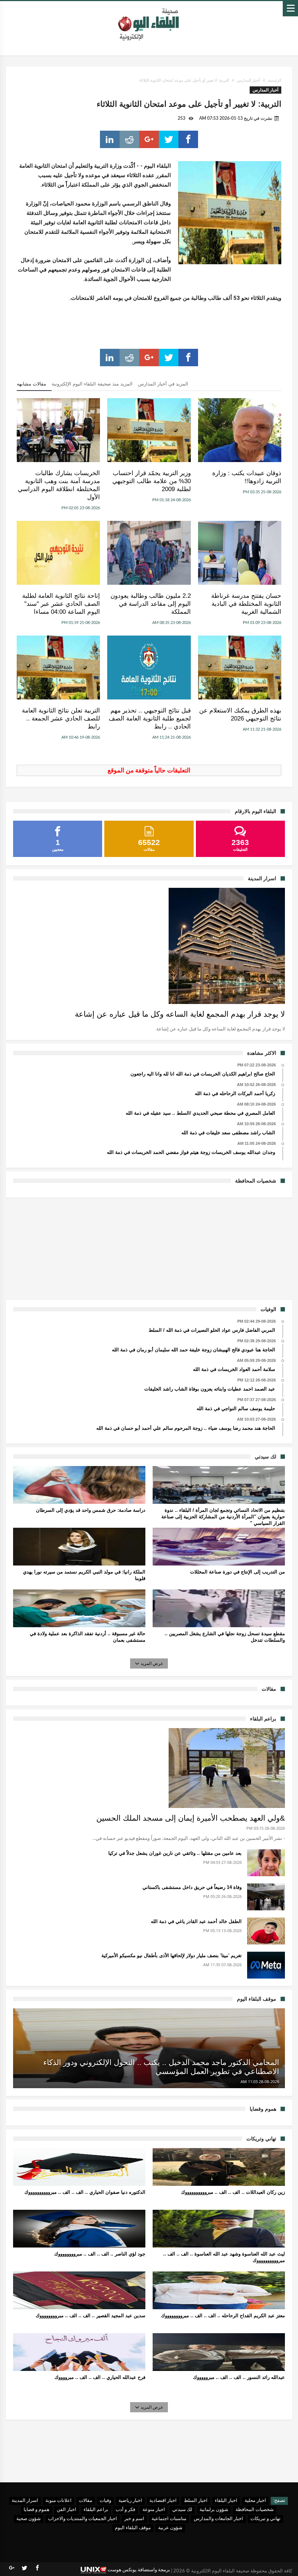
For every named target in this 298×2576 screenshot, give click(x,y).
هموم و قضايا (37, 2510)
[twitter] (169, 139)
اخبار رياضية (130, 2501)
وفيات (105, 2501)
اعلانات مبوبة (59, 2501)
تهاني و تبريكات (265, 2519)
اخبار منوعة (154, 2510)
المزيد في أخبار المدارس (163, 384)
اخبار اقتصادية (163, 2501)
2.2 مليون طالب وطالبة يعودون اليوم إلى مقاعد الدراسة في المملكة (150, 604)
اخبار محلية (255, 2501)
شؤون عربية (170, 2528)
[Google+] (12, 2568)
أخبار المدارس (248, 80)
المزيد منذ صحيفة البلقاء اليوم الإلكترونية (92, 384)
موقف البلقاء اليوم (133, 2528)
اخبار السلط (196, 2501)
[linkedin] (110, 139)
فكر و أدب (125, 2510)
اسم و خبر (134, 2519)
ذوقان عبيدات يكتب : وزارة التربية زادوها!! (247, 477)
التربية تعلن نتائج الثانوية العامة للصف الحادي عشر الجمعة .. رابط (61, 718)
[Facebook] (37, 2568)
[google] (149, 139)
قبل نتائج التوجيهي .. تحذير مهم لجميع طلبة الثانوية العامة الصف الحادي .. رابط (150, 718)
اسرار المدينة (25, 2501)
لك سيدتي (182, 2510)
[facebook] (188, 139)
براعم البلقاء (96, 2510)
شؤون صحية (29, 2519)
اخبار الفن (67, 2510)
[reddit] (129, 139)
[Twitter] (24, 2568)
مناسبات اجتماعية (169, 2519)
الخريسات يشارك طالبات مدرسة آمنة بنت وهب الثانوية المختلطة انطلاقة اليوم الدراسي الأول (59, 485)
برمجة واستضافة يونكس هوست (138, 2570)
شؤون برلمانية (214, 2510)
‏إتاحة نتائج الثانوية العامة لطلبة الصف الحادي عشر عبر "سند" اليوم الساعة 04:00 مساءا (61, 604)
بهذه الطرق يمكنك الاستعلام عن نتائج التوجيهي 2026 (240, 715)
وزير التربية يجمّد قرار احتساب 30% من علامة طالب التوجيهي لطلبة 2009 (151, 481)
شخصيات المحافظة (255, 2510)
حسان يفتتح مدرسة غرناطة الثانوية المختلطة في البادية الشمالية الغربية (246, 604)
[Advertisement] (149, 1248)
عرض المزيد (152, 1663)
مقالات (86, 2501)
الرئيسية (275, 80)
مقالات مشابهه (31, 384)
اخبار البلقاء (226, 2501)
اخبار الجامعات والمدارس (218, 2519)
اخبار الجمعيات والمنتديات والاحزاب (82, 2519)
